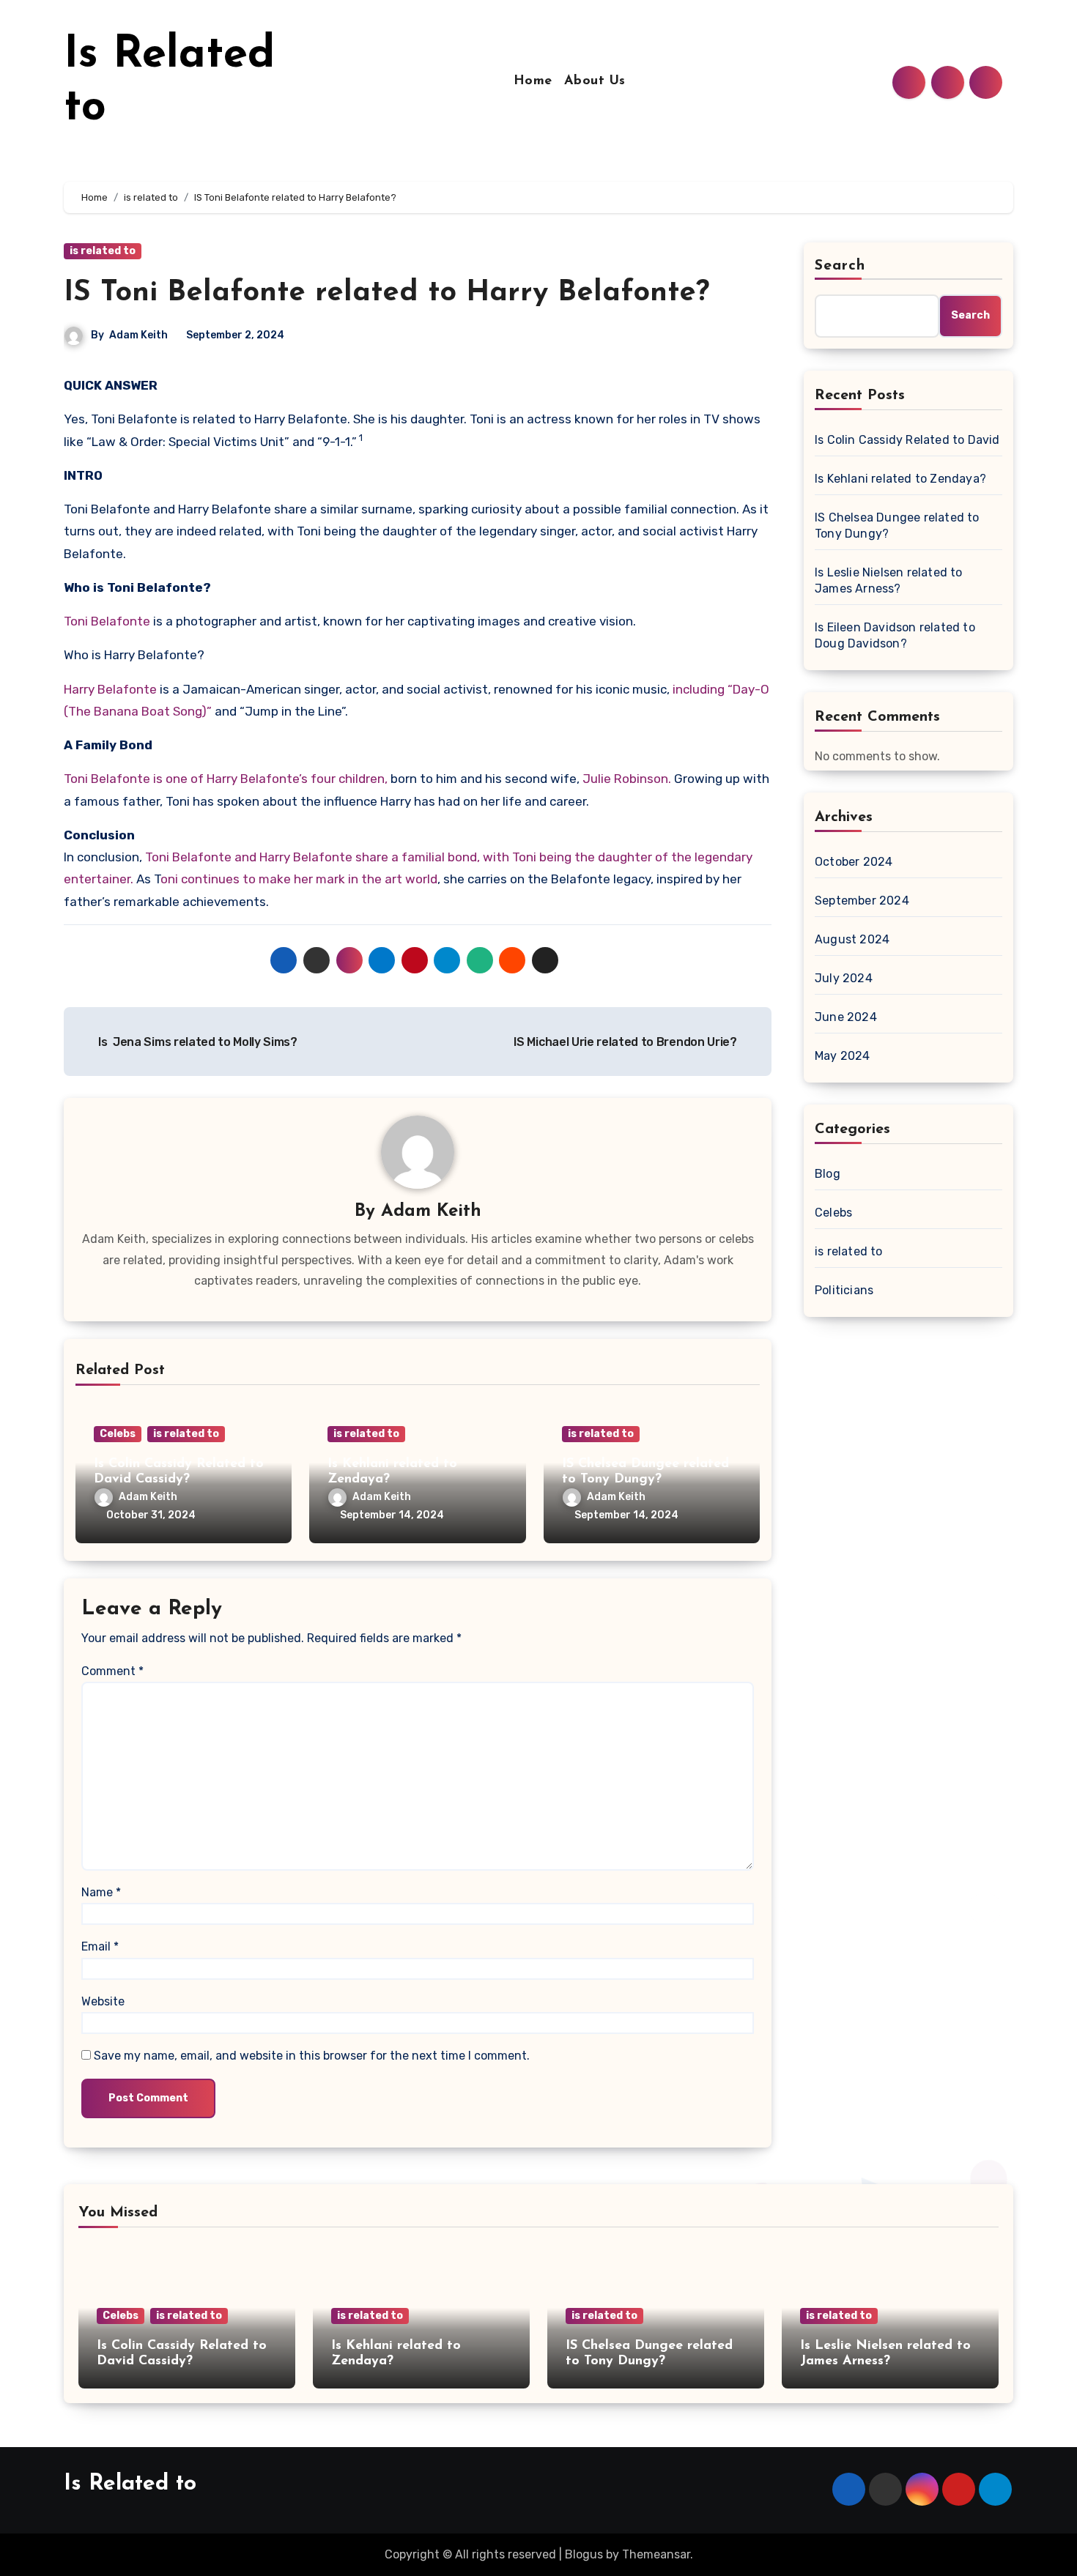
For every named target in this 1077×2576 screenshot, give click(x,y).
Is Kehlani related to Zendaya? (900, 479)
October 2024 (854, 862)
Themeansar (656, 2554)
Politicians (844, 1290)
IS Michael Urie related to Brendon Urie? (626, 1042)
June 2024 (846, 1017)
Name (101, 1892)
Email (100, 1946)
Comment (112, 1671)
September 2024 (862, 901)
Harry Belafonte (110, 689)
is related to (103, 251)
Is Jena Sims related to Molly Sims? (197, 1042)
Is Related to (130, 2484)
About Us (595, 81)
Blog (828, 1174)
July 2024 (844, 978)
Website (103, 2001)
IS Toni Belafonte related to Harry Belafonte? (386, 293)
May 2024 (843, 1056)
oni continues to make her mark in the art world (299, 879)
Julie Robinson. (625, 779)
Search (840, 266)
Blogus (584, 2554)
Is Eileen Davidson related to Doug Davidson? (895, 635)
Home (533, 81)
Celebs (118, 1434)
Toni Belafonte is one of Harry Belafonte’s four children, (226, 779)
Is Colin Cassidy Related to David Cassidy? (908, 440)
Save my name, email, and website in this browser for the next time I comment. (312, 2056)
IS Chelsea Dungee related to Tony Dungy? (897, 526)
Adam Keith (138, 335)
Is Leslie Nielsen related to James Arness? (889, 580)
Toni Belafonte (108, 621)
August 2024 (852, 939)
